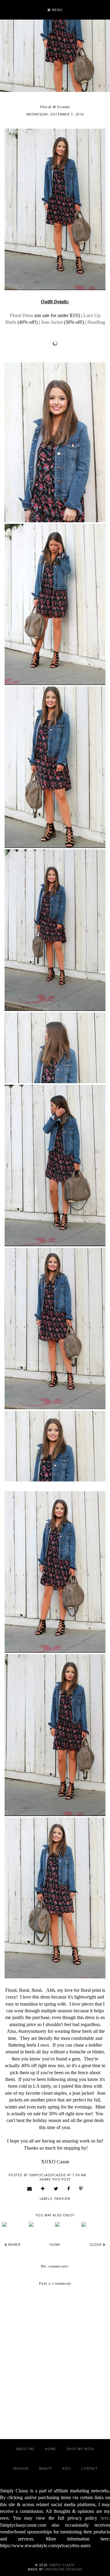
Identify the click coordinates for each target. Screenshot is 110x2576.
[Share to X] (56, 2188)
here (105, 2518)
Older (96, 2245)
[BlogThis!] (43, 2188)
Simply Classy (62, 2565)
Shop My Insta (80, 2449)
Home (55, 2245)
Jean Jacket (52, 322)
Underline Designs (63, 2569)
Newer (14, 2245)
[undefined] (15, 2224)
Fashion (62, 2199)
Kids (66, 2468)
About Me (25, 2449)
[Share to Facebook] (69, 2188)
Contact (89, 2468)
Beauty (46, 2468)
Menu (57, 10)
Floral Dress (22, 315)
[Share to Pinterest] (81, 2188)
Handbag (96, 322)
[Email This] (30, 2188)
